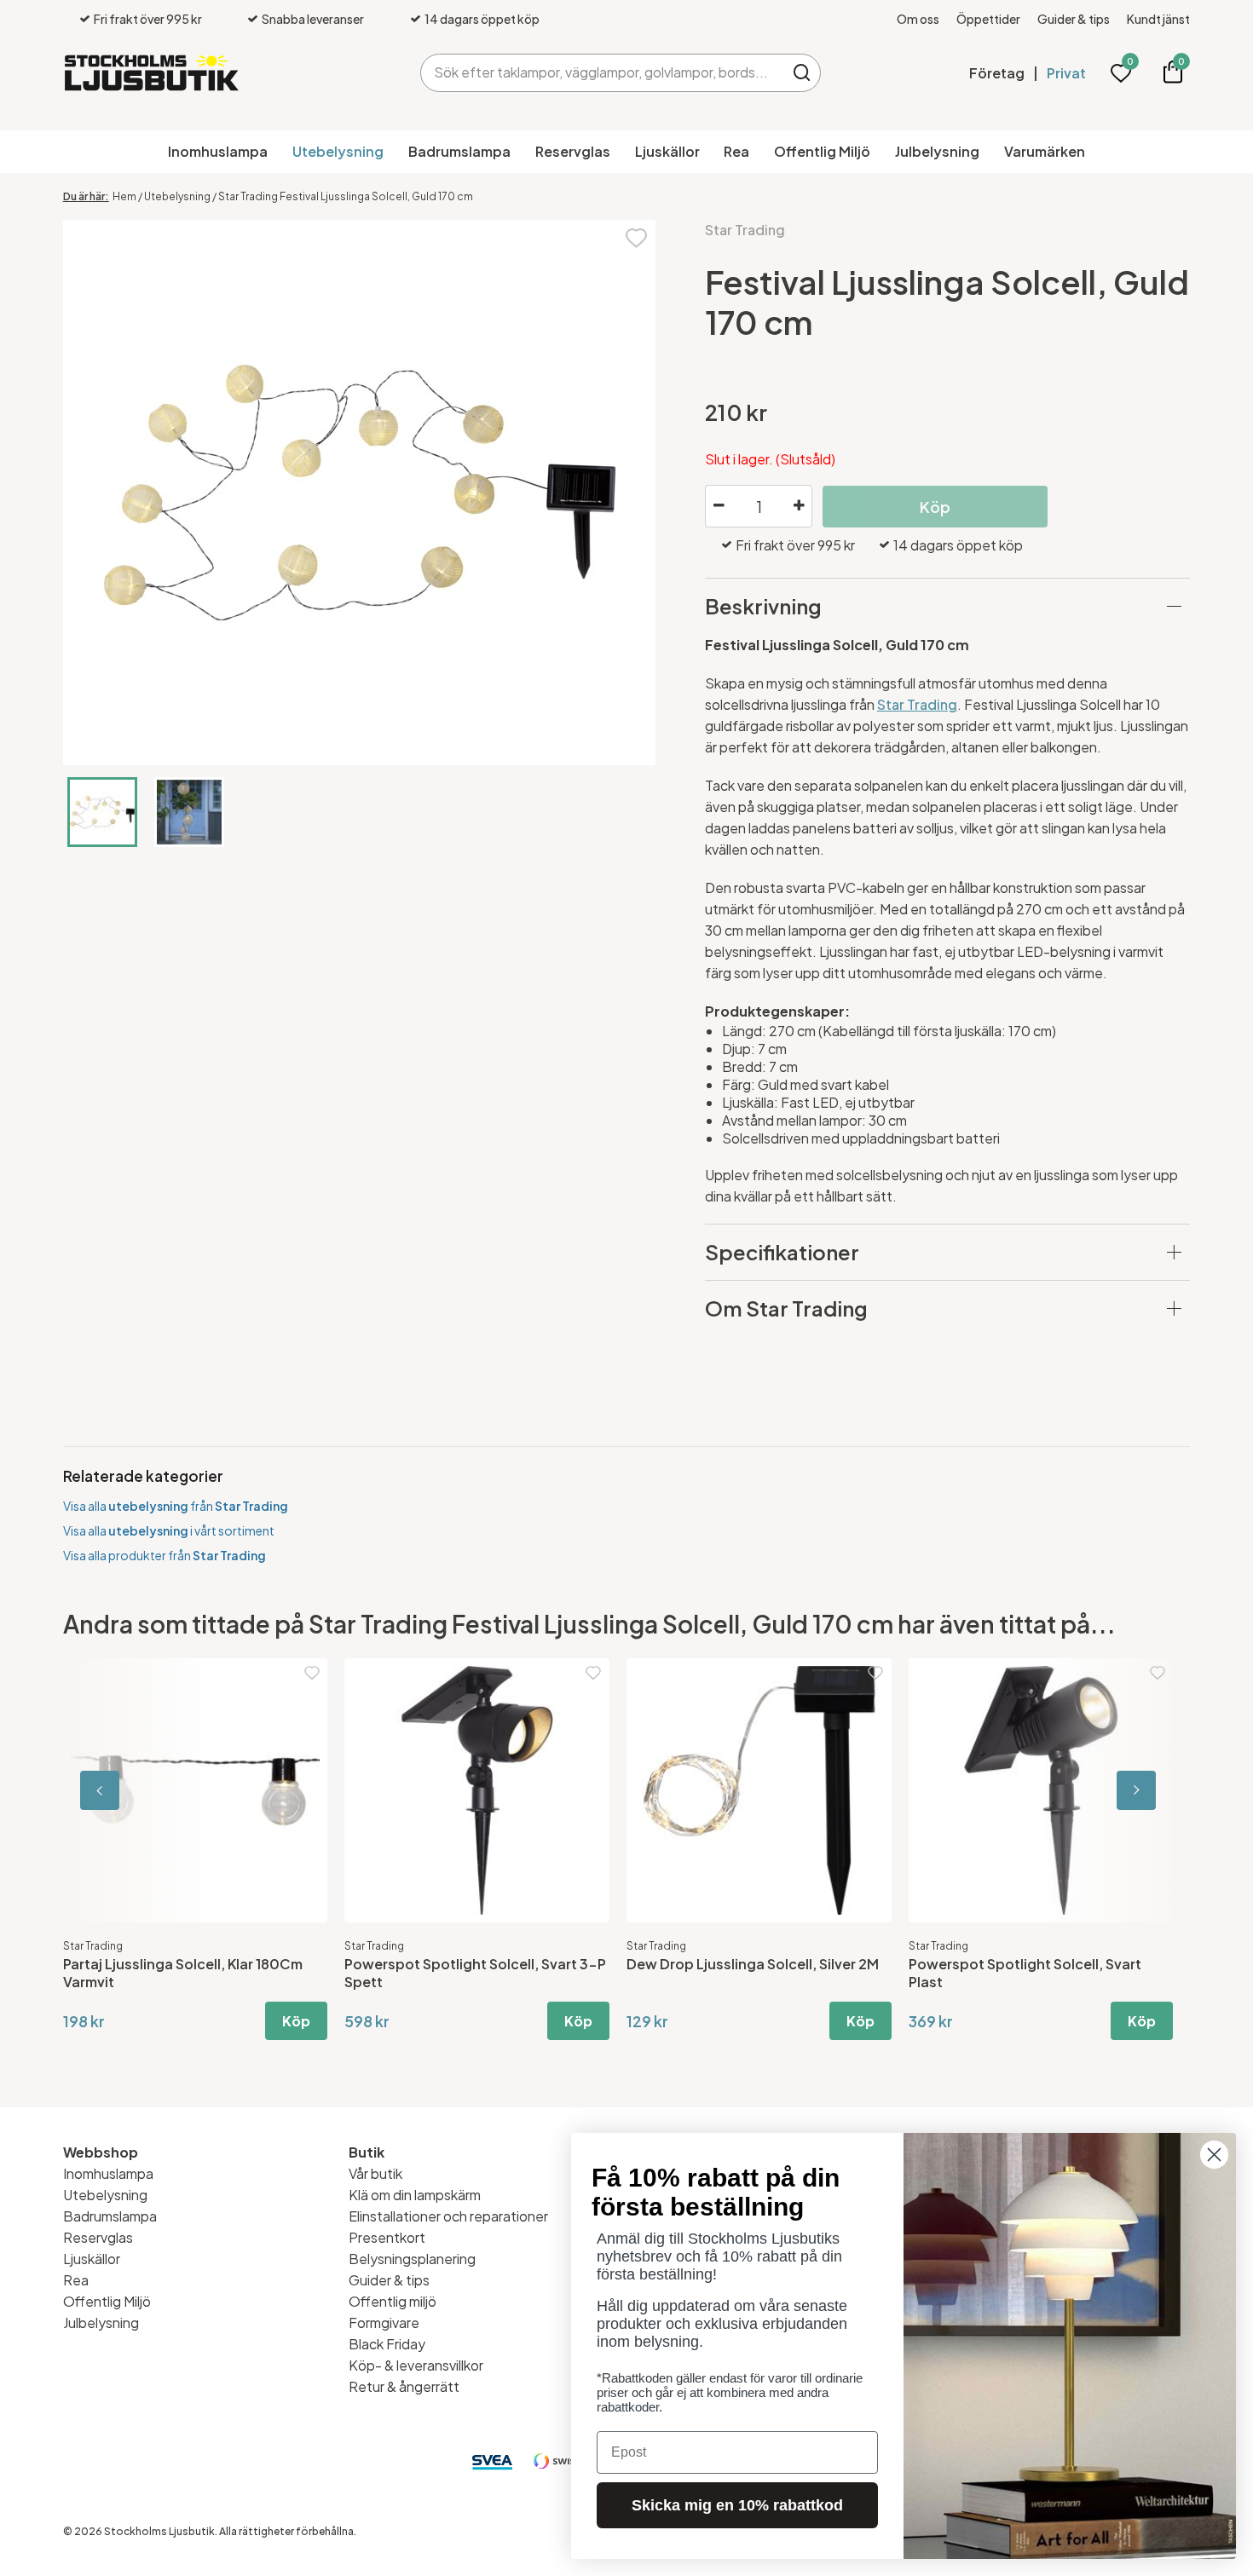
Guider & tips (1074, 19)
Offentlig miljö (393, 2301)
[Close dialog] (1214, 2155)
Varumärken (1045, 151)
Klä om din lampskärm (415, 2195)
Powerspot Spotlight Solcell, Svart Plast (1025, 1973)
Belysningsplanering (412, 2259)
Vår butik (375, 2173)
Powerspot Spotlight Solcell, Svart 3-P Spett (475, 1973)
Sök (802, 73)
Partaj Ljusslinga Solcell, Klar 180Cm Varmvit (183, 1973)
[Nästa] (1113, 1791)
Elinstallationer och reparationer (448, 2216)
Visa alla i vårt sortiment (169, 1530)
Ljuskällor (667, 151)
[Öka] (799, 506)
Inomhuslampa (218, 151)
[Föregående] (140, 1791)
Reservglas (573, 151)
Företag (997, 73)
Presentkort (387, 2237)
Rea (736, 151)
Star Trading (745, 230)
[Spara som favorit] (636, 236)
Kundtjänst (1158, 19)
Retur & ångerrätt (404, 2386)
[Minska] (719, 506)
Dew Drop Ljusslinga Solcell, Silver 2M (753, 1964)
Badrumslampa (459, 151)
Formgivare (384, 2322)
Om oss (918, 19)
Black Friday (387, 2344)
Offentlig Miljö (822, 151)
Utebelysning (338, 151)
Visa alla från (176, 1506)
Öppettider (988, 19)
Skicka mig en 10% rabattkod (737, 2505)
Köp (296, 2021)
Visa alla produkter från (165, 1555)
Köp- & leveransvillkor (416, 2365)
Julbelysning (937, 151)
